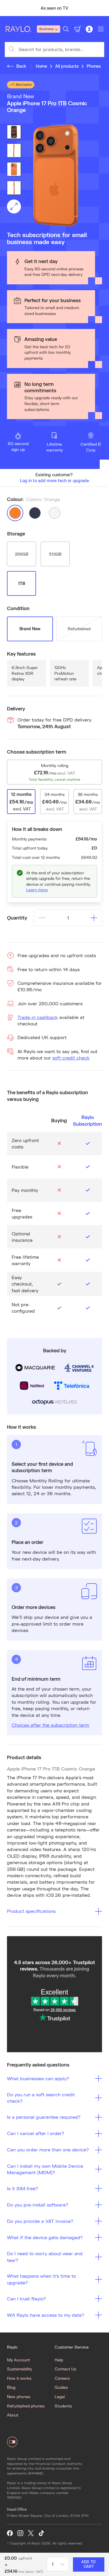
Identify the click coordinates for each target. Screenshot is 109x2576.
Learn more (37, 890)
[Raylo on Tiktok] (41, 2533)
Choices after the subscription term (50, 1725)
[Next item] (102, 8)
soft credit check (71, 1058)
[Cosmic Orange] (15, 513)
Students (63, 2406)
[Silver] (55, 513)
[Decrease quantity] (42, 918)
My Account (18, 2360)
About (13, 2415)
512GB (55, 554)
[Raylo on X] (31, 2533)
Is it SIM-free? (23, 2188)
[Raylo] (21, 29)
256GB (22, 554)
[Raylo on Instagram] (20, 2533)
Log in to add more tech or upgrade (54, 480)
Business (47, 29)
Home (41, 66)
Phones (94, 66)
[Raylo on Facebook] (10, 2533)
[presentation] (54, 176)
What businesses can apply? (38, 2078)
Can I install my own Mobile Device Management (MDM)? (45, 2169)
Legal (60, 2396)
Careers (62, 2378)
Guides (61, 2387)
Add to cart (89, 2564)
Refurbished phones (26, 2406)
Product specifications (31, 1911)
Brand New (30, 629)
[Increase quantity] (94, 918)
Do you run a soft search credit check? (41, 2098)
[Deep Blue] (35, 513)
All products (67, 66)
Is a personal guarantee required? (44, 2117)
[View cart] (78, 29)
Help (59, 2360)
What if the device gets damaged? (45, 2237)
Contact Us (65, 2369)
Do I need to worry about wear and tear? (45, 2257)
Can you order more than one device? (48, 2149)
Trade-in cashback (38, 1017)
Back (21, 66)
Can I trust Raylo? (26, 2299)
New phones (19, 2396)
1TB (22, 583)
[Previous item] (7, 8)
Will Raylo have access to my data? (46, 2315)
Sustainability (19, 2369)
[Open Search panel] (66, 29)
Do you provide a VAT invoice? (40, 2221)
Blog (11, 2387)
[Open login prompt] (89, 29)
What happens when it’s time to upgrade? (41, 2279)
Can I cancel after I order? (36, 2133)
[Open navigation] (101, 29)
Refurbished (79, 629)
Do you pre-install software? (38, 2205)
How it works (19, 2378)
